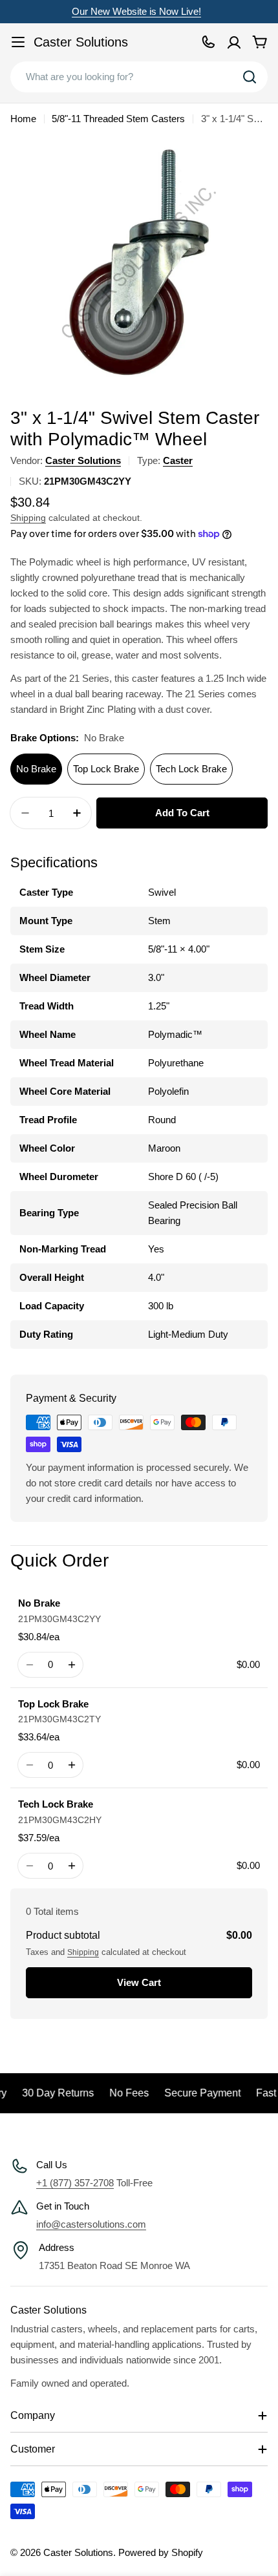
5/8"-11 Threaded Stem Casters (118, 119)
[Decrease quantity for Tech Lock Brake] (29, 1866)
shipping (83, 1952)
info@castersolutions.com (91, 2224)
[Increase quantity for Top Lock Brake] (71, 1765)
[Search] (250, 77)
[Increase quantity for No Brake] (71, 1665)
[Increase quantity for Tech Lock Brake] (71, 1866)
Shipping (28, 518)
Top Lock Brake (106, 769)
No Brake (36, 769)
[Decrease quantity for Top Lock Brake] (29, 1765)
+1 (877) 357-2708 (75, 2183)
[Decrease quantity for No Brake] (29, 1665)
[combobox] (139, 77)
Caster (178, 460)
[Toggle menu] (18, 42)
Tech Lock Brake (191, 769)
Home (23, 119)
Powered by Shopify (161, 2552)
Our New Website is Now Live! (136, 11)
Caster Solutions (81, 42)
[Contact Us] (208, 42)
